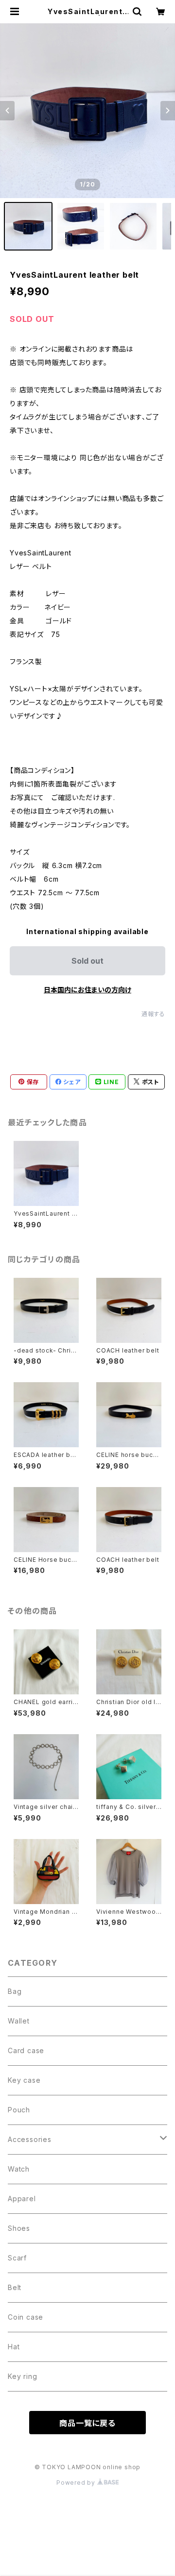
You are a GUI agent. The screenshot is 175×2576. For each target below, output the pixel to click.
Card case (26, 2050)
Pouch (19, 2110)
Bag (15, 1991)
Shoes (19, 2228)
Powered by (77, 2483)
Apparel (22, 2199)
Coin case (26, 2317)
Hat (14, 2347)
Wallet (19, 2021)
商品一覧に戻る (87, 2423)
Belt (15, 2287)
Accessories (30, 2139)
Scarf (17, 2258)
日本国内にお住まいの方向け (87, 990)
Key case (24, 2080)
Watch (19, 2169)
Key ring (22, 2376)
